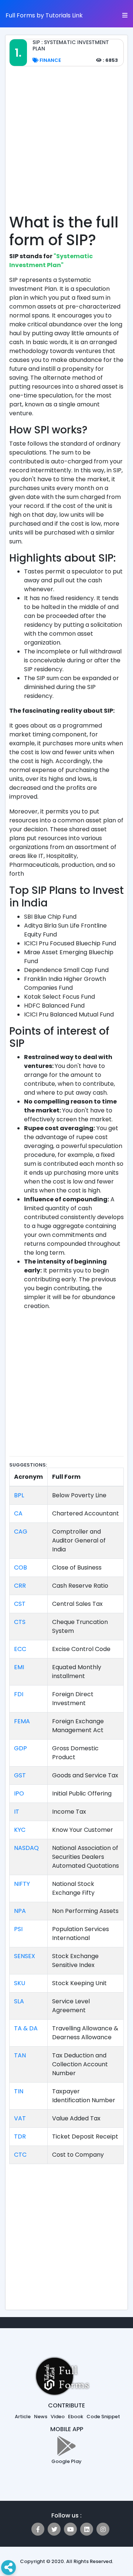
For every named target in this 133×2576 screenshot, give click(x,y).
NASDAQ (26, 1848)
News (41, 2417)
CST (20, 1604)
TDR (20, 2136)
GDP (21, 1748)
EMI (19, 1667)
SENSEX (25, 1956)
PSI (18, 1929)
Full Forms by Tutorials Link (44, 15)
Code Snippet (103, 2417)
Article (23, 2417)
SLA (19, 2001)
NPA (20, 1911)
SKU (20, 1983)
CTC (20, 2155)
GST (20, 1775)
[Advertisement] (66, 144)
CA (18, 1513)
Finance (50, 60)
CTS (20, 1622)
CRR (20, 1586)
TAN (20, 2055)
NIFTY (22, 1884)
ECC (20, 1649)
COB (21, 1567)
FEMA (22, 1721)
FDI (19, 1694)
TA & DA (26, 2028)
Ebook (76, 2417)
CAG (21, 1532)
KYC (20, 1830)
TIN (19, 2091)
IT (17, 1812)
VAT (20, 2118)
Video (58, 2417)
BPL (19, 1495)
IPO (19, 1793)
